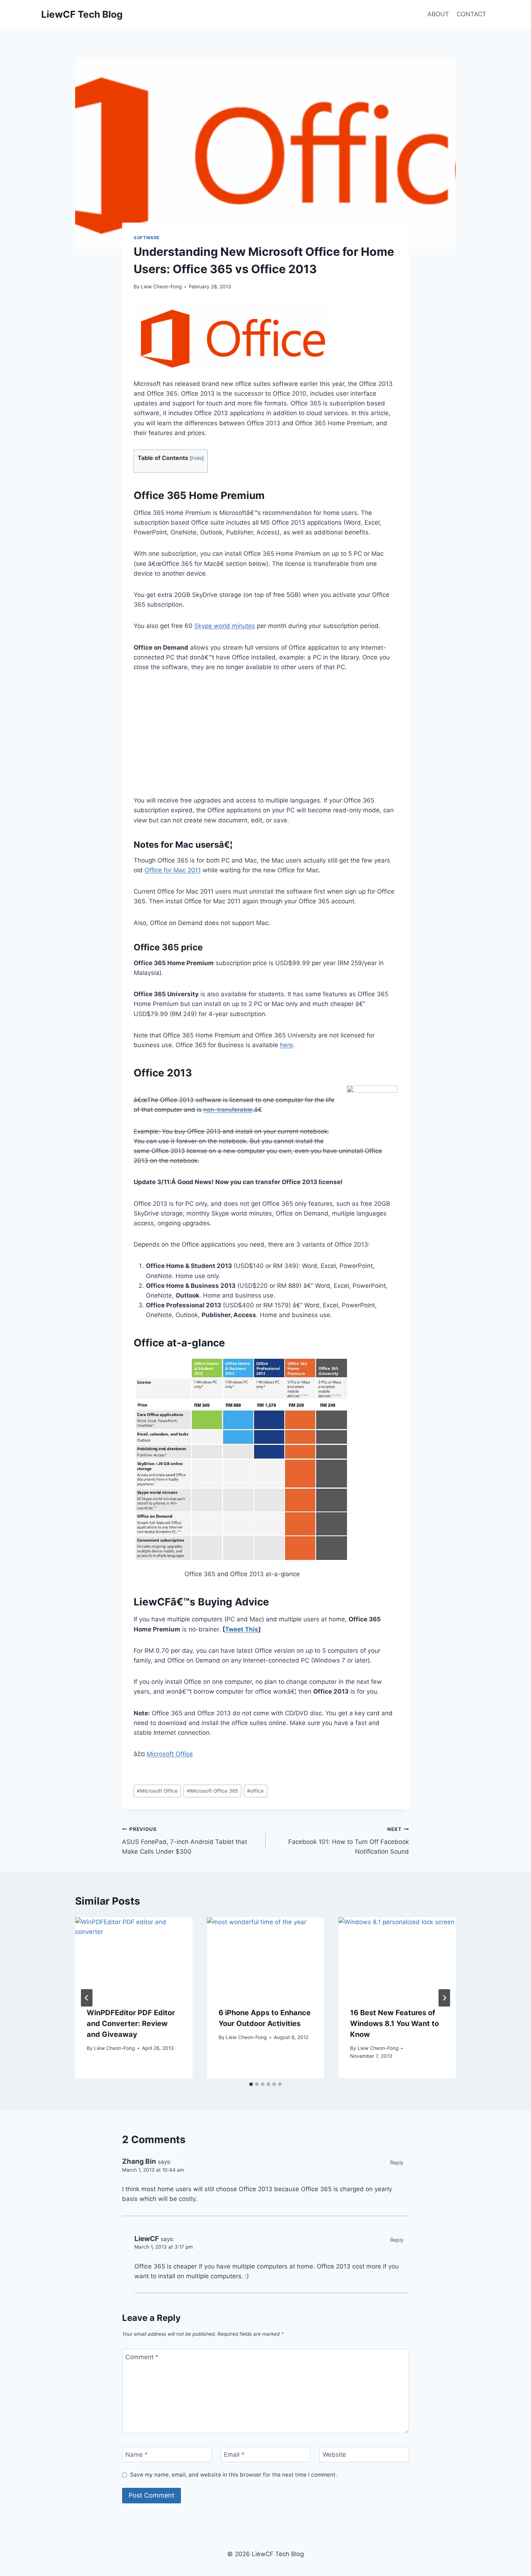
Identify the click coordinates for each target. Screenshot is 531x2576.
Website (334, 2455)
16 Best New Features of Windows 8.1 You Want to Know (394, 2024)
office (255, 1791)
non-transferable (228, 1110)
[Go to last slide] (87, 1998)
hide (197, 458)
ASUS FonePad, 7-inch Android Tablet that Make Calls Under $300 (185, 1841)
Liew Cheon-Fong (161, 287)
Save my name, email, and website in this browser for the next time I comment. (234, 2475)
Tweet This (242, 1629)
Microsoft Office (170, 1754)
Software (147, 238)
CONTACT (471, 14)
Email (234, 2455)
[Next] (444, 1998)
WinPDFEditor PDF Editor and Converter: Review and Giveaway (131, 2024)
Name (137, 2455)
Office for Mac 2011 (173, 870)
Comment (142, 2357)
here (286, 1045)
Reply (397, 2162)
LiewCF (147, 2239)
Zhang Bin (139, 2161)
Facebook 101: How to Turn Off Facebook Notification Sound (349, 1841)
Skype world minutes (225, 626)
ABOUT (438, 14)
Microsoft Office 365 (212, 1791)
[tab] (251, 2084)
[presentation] (134, 1956)
